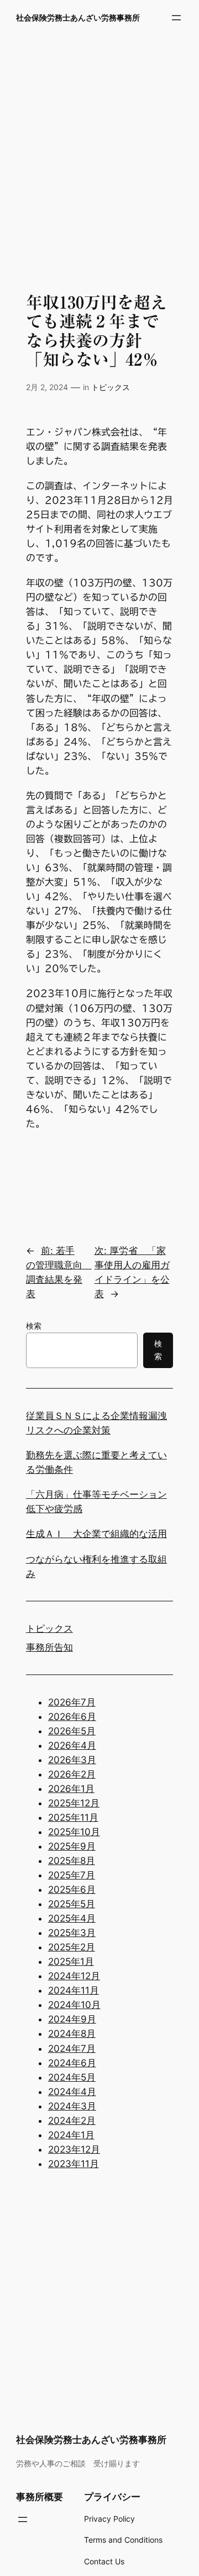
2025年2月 (72, 1947)
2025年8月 (72, 1861)
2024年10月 (74, 2005)
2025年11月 (73, 1817)
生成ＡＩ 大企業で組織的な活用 (96, 1534)
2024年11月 (74, 1990)
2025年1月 (71, 1962)
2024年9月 (72, 2019)
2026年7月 (72, 1702)
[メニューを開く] (176, 18)
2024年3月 (72, 2106)
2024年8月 (72, 2034)
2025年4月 (72, 1918)
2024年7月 (72, 2048)
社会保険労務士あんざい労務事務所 (78, 17)
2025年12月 (74, 1803)
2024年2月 (72, 2121)
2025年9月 (72, 1846)
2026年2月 (72, 1774)
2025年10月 (74, 1832)
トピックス (111, 387)
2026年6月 (72, 1717)
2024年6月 (72, 2063)
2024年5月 (72, 2077)
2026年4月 (72, 1745)
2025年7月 (72, 1875)
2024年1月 (71, 2135)
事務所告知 (49, 1647)
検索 (34, 1326)
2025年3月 (72, 1933)
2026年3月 (72, 1760)
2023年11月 (74, 2164)
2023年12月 (74, 2149)
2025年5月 (72, 1904)
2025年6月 (72, 1889)
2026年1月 (71, 1789)
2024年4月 (72, 2092)
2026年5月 (72, 1731)
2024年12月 (74, 1976)
